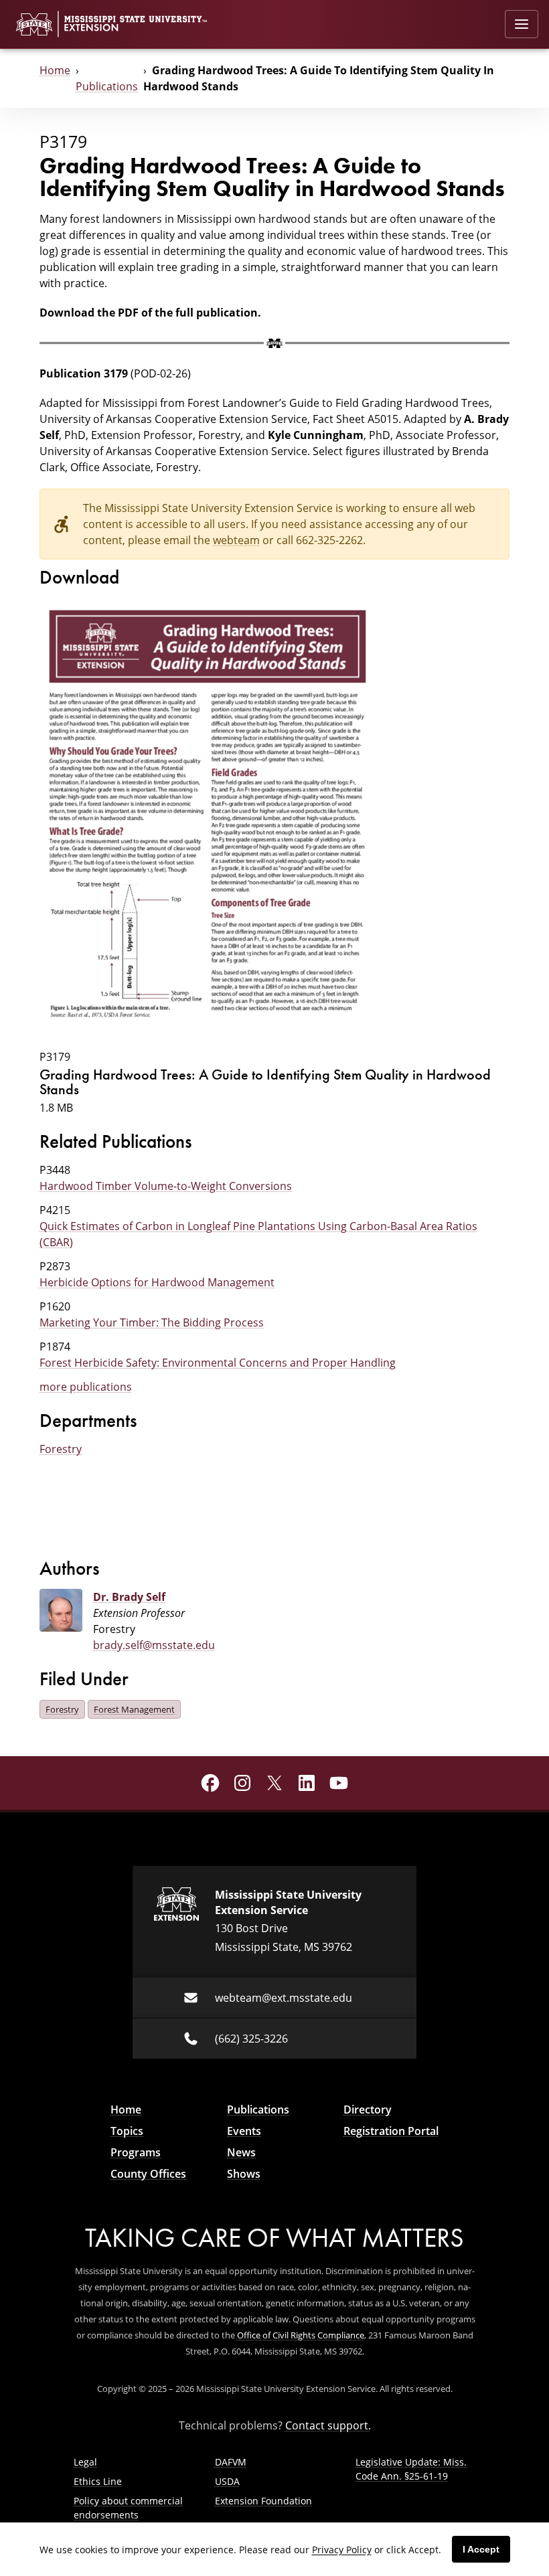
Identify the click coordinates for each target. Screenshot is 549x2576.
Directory (368, 2110)
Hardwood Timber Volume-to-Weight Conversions (166, 1186)
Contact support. (328, 2425)
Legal (85, 2462)
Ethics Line (98, 2481)
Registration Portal (391, 2131)
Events (244, 2131)
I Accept (481, 2549)
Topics (127, 2131)
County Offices (148, 2174)
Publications (107, 86)
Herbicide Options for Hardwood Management (157, 1282)
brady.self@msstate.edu (154, 1645)
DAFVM (231, 2462)
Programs (136, 2152)
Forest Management (134, 1709)
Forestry (61, 1449)
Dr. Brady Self (129, 1597)
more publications (86, 1387)
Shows (244, 2174)
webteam (236, 540)
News (241, 2152)
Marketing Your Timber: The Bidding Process (152, 1322)
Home (55, 70)
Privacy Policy (342, 2550)
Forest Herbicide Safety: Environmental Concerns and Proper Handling (218, 1363)
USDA (227, 2481)
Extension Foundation (263, 2501)
